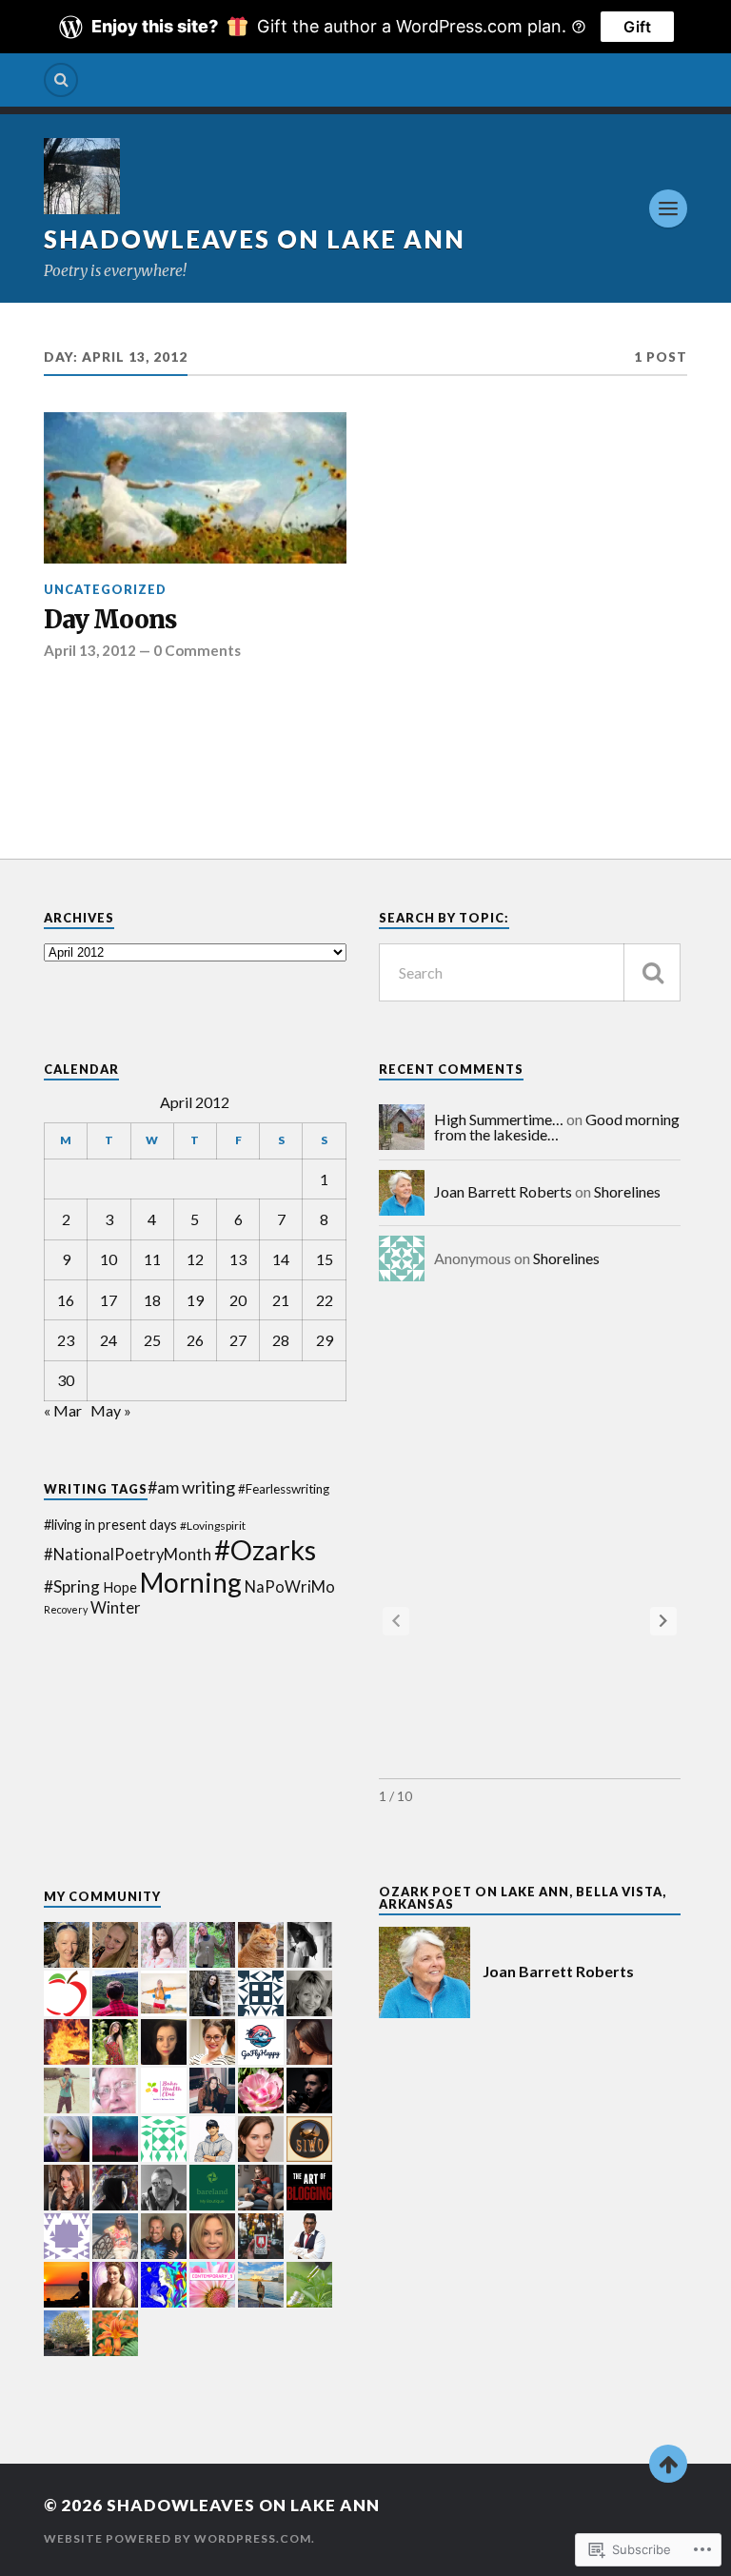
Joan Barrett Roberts (503, 1191)
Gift (637, 27)
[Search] (61, 80)
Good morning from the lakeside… (557, 1127)
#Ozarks (265, 1549)
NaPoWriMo (290, 1587)
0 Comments (197, 650)
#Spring (72, 1586)
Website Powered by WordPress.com (178, 2538)
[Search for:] (530, 972)
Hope (120, 1587)
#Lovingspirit (213, 1526)
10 (109, 1259)
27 (238, 1340)
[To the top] (668, 2464)
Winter (116, 1608)
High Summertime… (499, 1119)
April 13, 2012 (90, 650)
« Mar (63, 1410)
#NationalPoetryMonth (128, 1555)
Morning (191, 1582)
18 (152, 1300)
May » (111, 1410)
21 (281, 1300)
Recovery (66, 1609)
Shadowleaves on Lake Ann (255, 239)
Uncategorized (105, 589)
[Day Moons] (195, 488)
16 (66, 1300)
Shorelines (627, 1191)
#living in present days (110, 1525)
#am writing (191, 1487)
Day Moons (110, 620)
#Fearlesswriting (284, 1489)
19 (195, 1300)
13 (238, 1259)
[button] (663, 1621)
